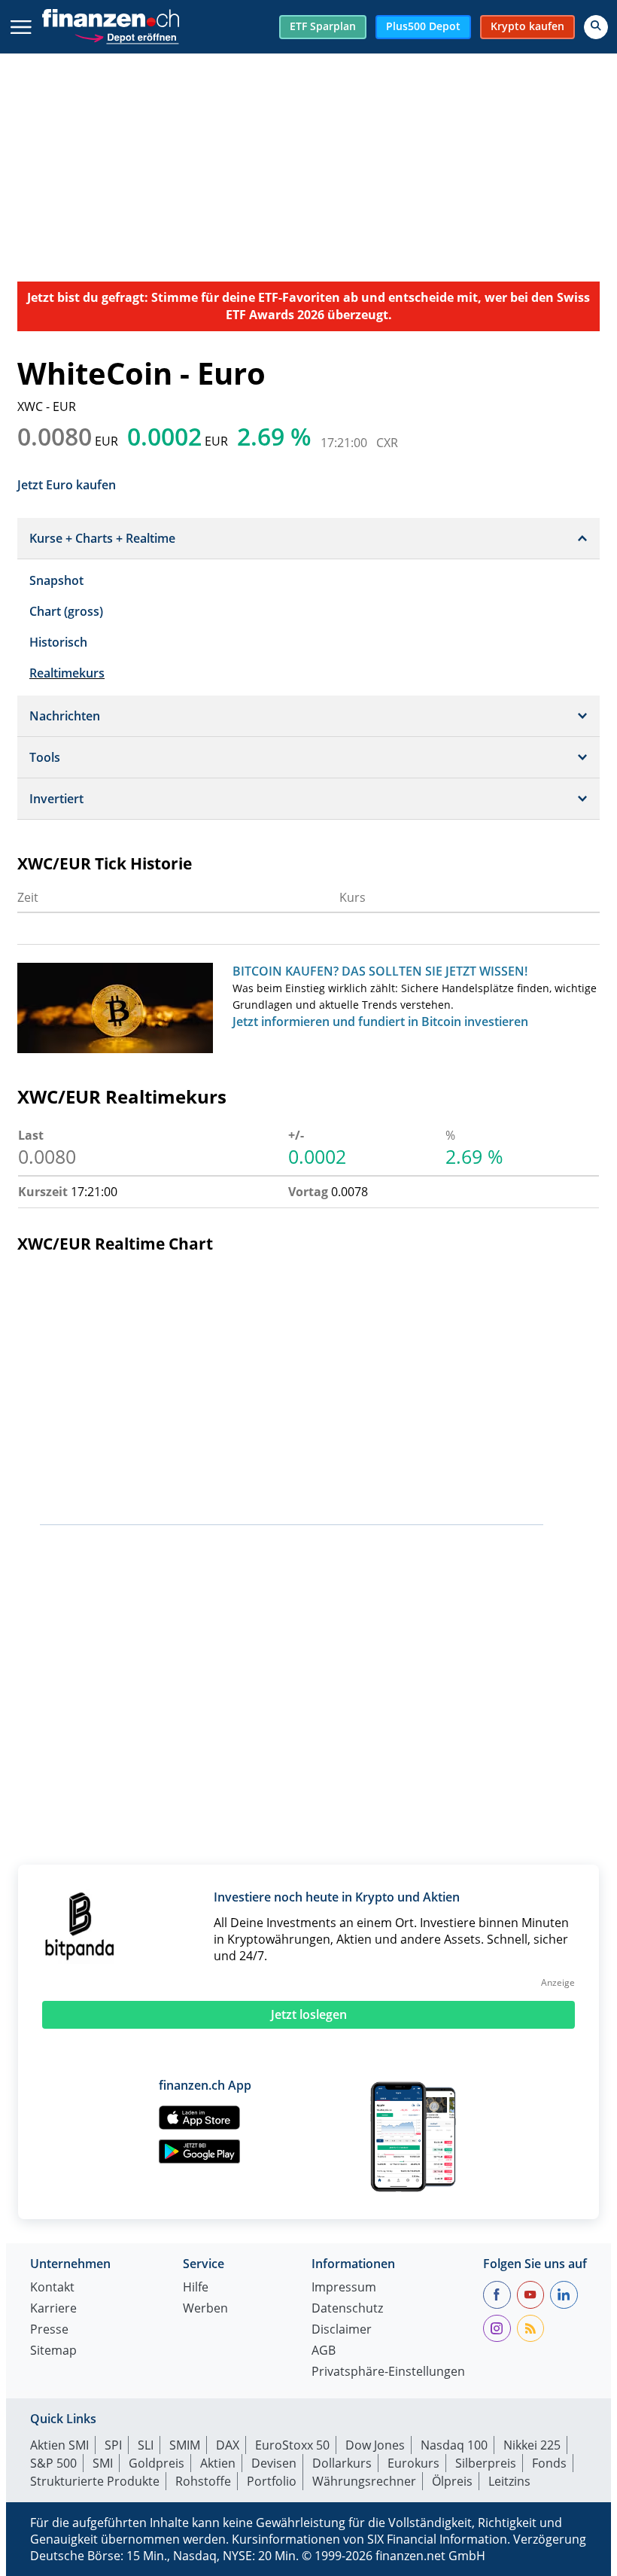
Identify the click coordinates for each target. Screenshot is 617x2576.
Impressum (344, 2288)
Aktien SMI (59, 2445)
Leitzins (509, 2481)
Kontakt (52, 2288)
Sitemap (53, 2351)
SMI (103, 2463)
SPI (113, 2445)
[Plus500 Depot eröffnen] (126, 36)
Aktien (218, 2463)
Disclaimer (342, 2330)
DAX (228, 2445)
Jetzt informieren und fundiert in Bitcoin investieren (380, 1022)
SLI (146, 2445)
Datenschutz (347, 2309)
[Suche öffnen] (596, 27)
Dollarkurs (342, 2463)
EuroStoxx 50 (292, 2445)
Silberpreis (486, 2463)
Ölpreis (452, 2481)
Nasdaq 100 (454, 2445)
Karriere (53, 2309)
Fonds (549, 2463)
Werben (205, 2309)
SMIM (185, 2445)
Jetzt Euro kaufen (67, 484)
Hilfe (196, 2288)
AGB (324, 2351)
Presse (49, 2330)
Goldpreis (157, 2463)
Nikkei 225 (532, 2445)
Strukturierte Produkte (95, 2481)
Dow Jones (375, 2445)
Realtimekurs (67, 673)
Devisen (274, 2463)
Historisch (58, 642)
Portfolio (272, 2481)
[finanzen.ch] (111, 18)
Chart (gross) (66, 611)
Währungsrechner (364, 2481)
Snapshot (56, 580)
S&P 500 (53, 2463)
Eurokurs (413, 2463)
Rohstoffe (203, 2481)
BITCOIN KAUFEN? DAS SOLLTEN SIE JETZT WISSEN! (380, 971)
